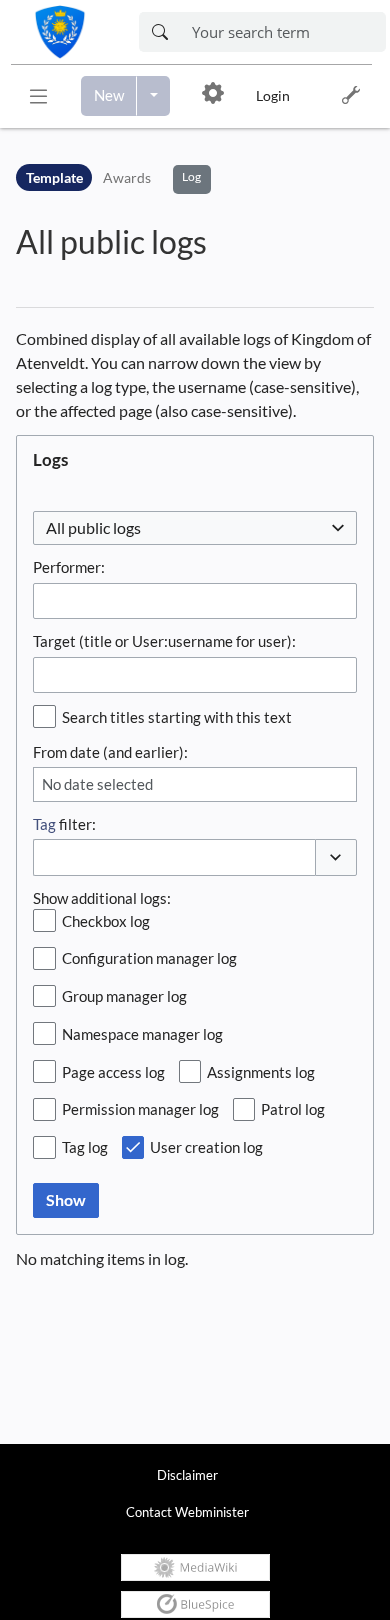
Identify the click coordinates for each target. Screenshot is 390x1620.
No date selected (97, 784)
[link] (71, 32)
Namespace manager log (142, 1034)
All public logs (111, 241)
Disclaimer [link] (187, 1475)
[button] (38, 96)
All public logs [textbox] (93, 527)
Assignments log (261, 1072)
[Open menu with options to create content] (153, 96)
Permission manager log (140, 1109)
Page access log (113, 1072)
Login (273, 95)
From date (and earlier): (110, 752)
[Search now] (159, 32)
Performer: (69, 567)
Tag (44, 824)
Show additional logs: (102, 898)
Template (54, 177)
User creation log (206, 1147)
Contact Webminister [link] (187, 1512)
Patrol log (293, 1109)
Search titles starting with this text (177, 717)
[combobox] (195, 528)
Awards (127, 177)
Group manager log (124, 996)
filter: (64, 824)
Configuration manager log (149, 958)
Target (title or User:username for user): (164, 641)
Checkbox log (106, 921)
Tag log (85, 1147)
